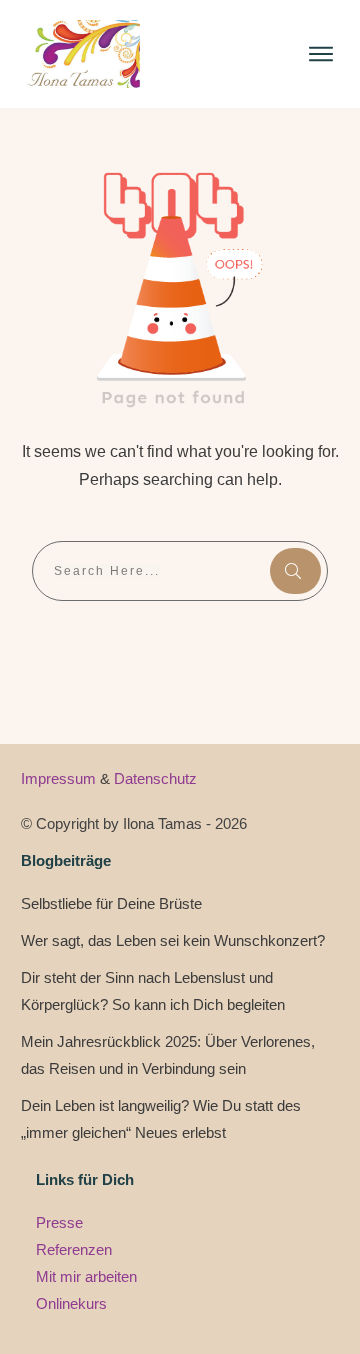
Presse (59, 1222)
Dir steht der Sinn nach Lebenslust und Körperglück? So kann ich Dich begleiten (153, 991)
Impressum (60, 778)
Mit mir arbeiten (86, 1276)
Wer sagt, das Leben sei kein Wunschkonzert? (173, 940)
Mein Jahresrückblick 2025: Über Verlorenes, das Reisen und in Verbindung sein (168, 1055)
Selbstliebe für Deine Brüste (111, 903)
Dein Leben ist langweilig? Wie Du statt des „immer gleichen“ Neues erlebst (161, 1119)
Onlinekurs (71, 1303)
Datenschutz (155, 778)
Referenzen (74, 1249)
